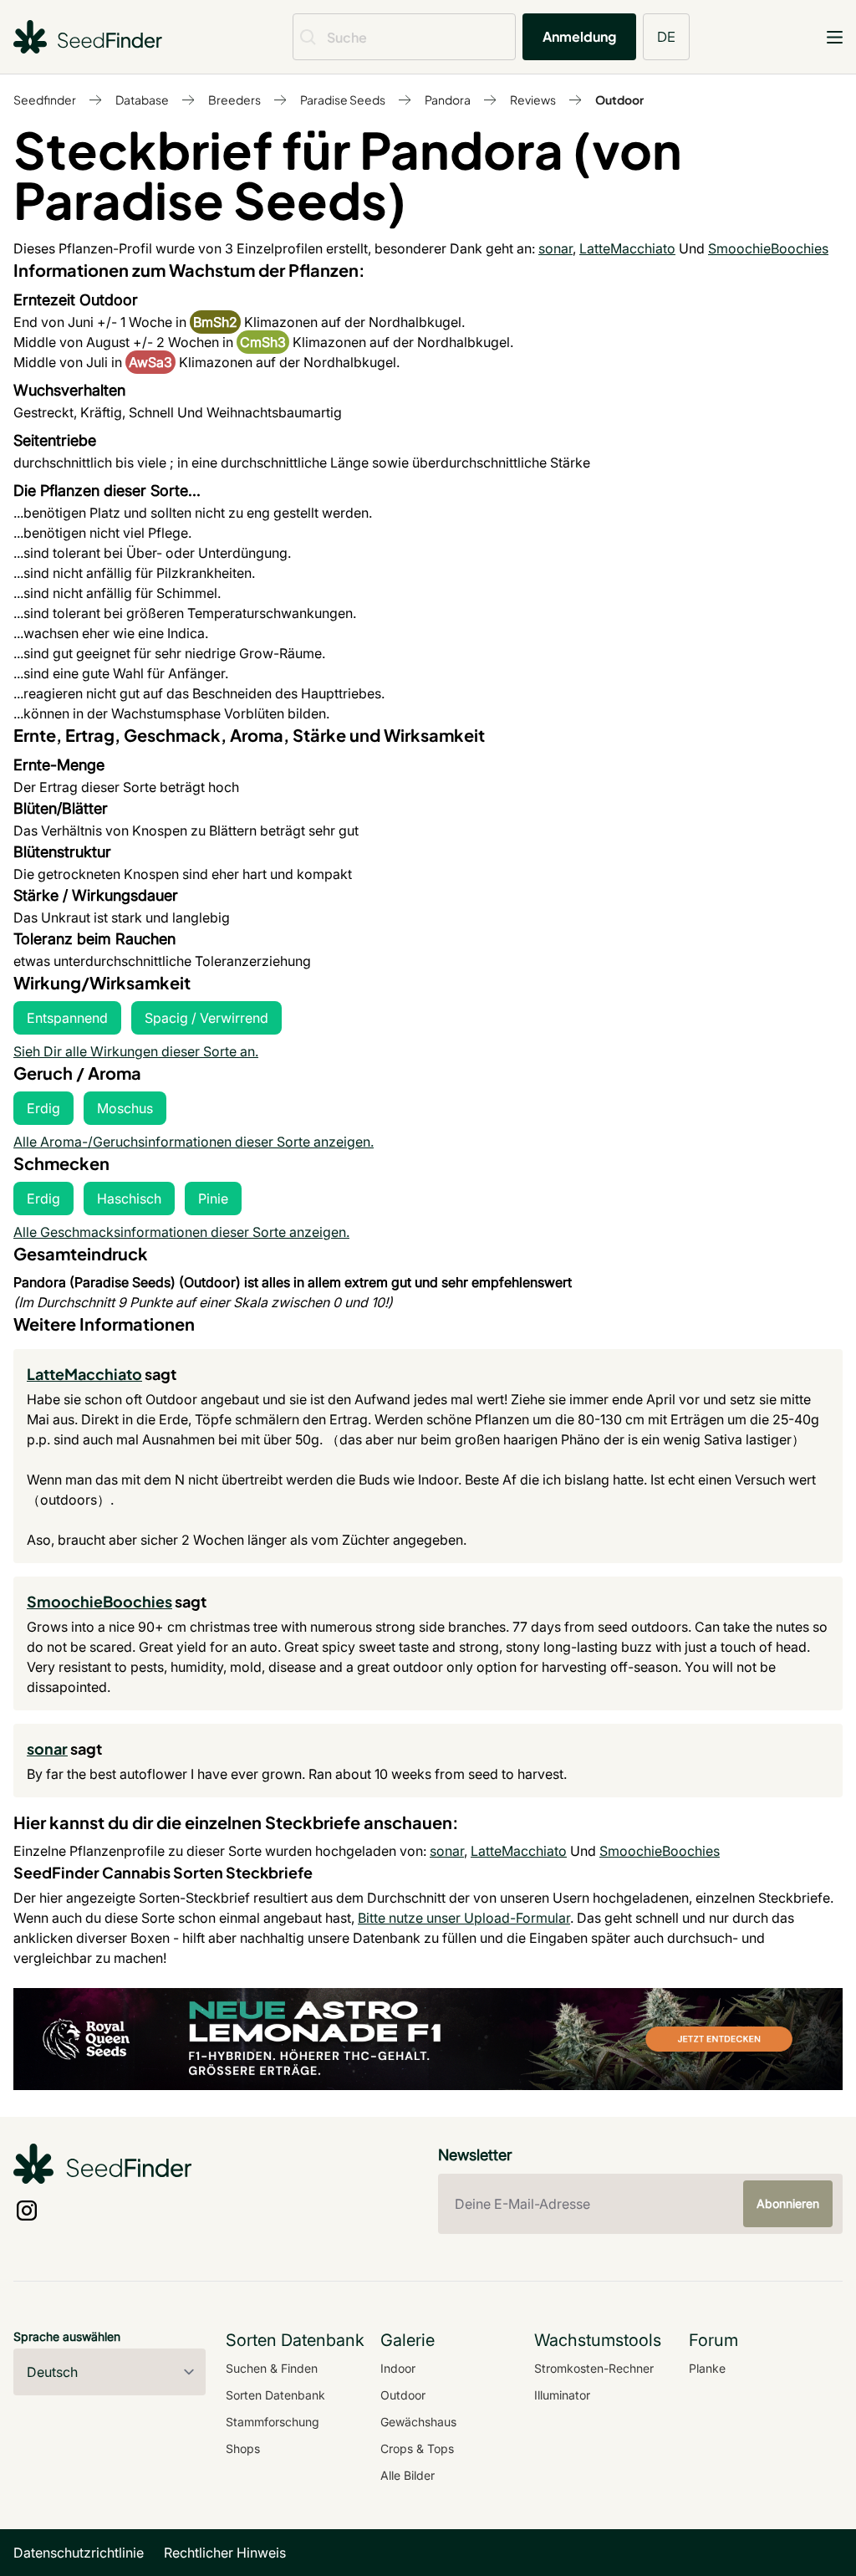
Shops (243, 2448)
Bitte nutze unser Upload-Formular (464, 1918)
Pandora (448, 100)
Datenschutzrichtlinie (79, 2553)
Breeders (234, 100)
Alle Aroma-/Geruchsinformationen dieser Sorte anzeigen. (194, 1142)
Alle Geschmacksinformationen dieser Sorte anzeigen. (181, 1232)
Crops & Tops (417, 2448)
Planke (707, 2368)
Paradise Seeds (343, 100)
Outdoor (619, 100)
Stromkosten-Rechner (594, 2368)
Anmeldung (579, 36)
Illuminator (562, 2395)
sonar (555, 248)
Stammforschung (273, 2422)
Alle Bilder (408, 2475)
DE (666, 36)
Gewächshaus (418, 2422)
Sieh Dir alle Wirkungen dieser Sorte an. (136, 1051)
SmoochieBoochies (768, 248)
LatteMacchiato (627, 248)
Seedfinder (45, 100)
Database (142, 100)
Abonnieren (788, 2203)
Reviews (533, 100)
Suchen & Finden (272, 2368)
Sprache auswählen (67, 2336)
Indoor (398, 2368)
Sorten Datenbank (275, 2395)
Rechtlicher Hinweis (225, 2553)
